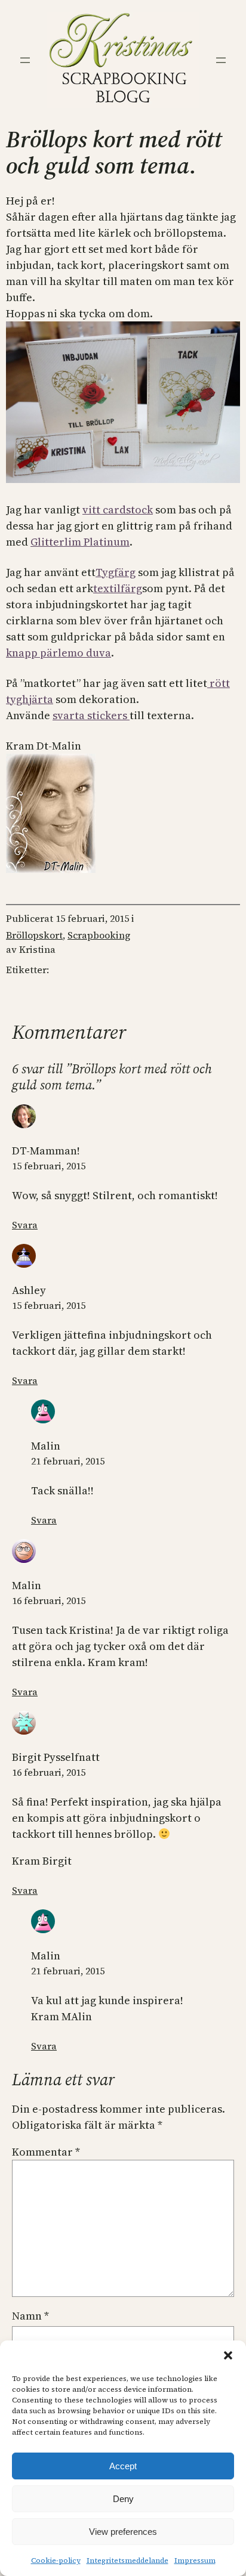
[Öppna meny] (25, 60)
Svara (25, 1225)
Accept (123, 2466)
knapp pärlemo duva (59, 653)
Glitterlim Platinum (80, 542)
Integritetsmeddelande (127, 2560)
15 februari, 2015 (49, 1166)
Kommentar (46, 2152)
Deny (123, 2499)
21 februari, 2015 (68, 1461)
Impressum (195, 2560)
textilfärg (118, 588)
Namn (30, 2316)
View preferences (123, 2532)
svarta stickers (91, 715)
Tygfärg (116, 572)
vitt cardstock (118, 510)
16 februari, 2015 (49, 1600)
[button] (228, 2355)
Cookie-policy (56, 2560)
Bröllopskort (34, 935)
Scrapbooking (99, 935)
